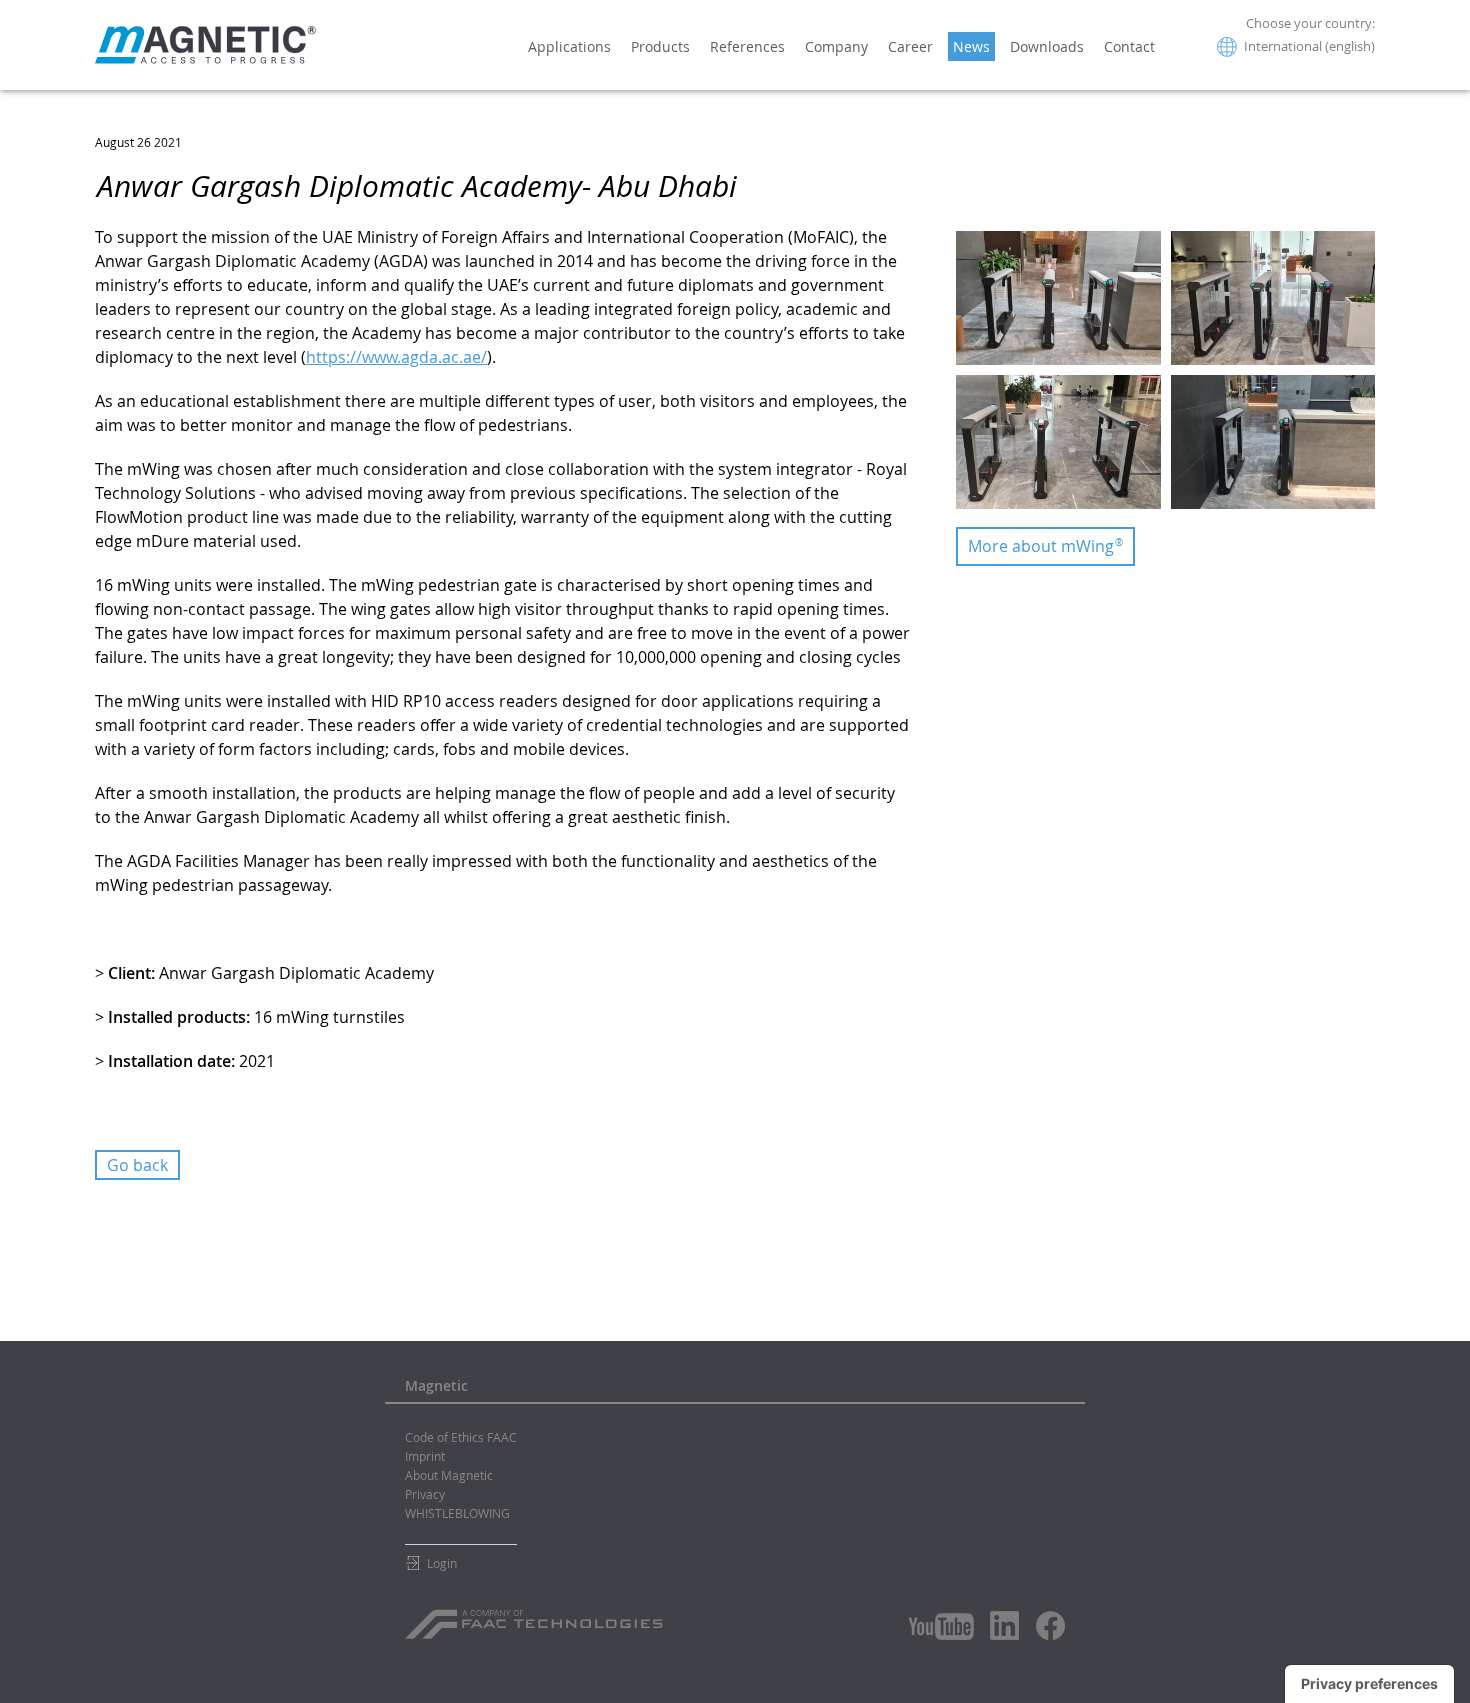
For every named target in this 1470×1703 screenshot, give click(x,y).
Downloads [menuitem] (1047, 46)
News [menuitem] (971, 46)
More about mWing (1045, 546)
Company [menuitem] (836, 46)
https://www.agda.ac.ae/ (396, 357)
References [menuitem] (747, 46)
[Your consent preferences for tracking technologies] (1369, 1684)
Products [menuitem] (660, 46)
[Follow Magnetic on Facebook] (1050, 1625)
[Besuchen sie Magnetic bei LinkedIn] (1005, 1625)
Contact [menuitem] (1129, 46)
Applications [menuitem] (569, 46)
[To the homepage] (205, 45)
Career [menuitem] (910, 46)
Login (442, 1563)
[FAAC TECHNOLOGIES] (536, 1617)
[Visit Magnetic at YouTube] (941, 1626)
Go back (137, 1165)
